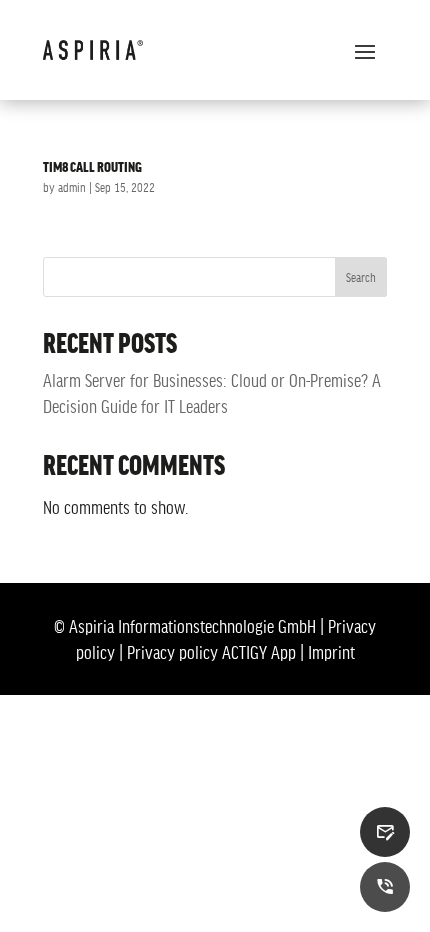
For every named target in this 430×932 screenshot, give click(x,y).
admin (72, 187)
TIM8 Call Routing (92, 166)
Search (361, 277)
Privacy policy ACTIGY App (211, 652)
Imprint (331, 652)
